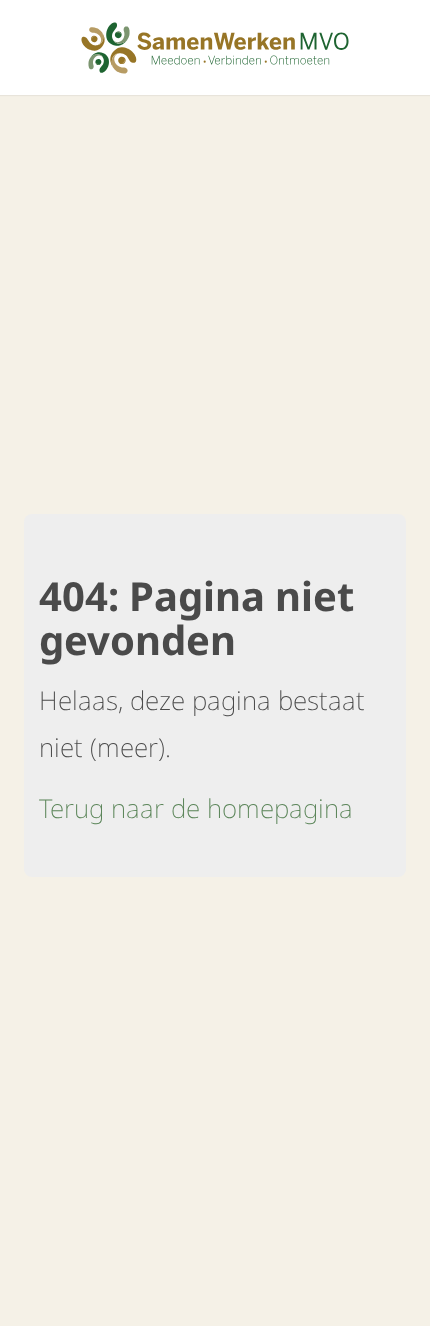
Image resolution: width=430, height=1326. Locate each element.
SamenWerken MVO (215, 47)
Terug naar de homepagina (196, 808)
